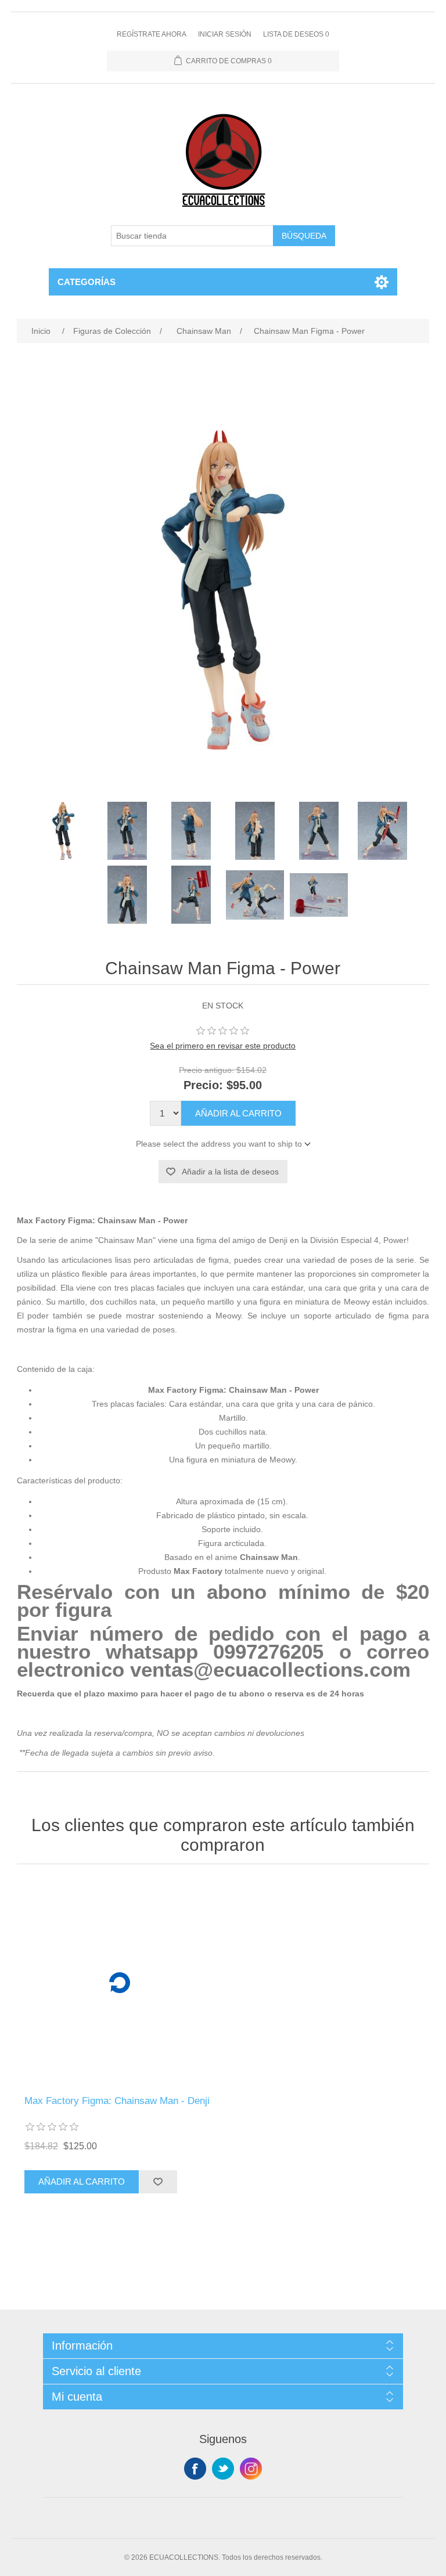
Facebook (195, 2469)
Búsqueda (304, 236)
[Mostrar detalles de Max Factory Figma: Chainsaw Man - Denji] (120, 1983)
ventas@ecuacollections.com (270, 1670)
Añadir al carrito (238, 1113)
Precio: (203, 1085)
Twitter (223, 2469)
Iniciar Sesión (225, 34)
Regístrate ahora (152, 34)
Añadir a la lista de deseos (230, 1172)
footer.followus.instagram (251, 2469)
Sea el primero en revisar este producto (223, 1046)
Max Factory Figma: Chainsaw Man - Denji (117, 2101)
